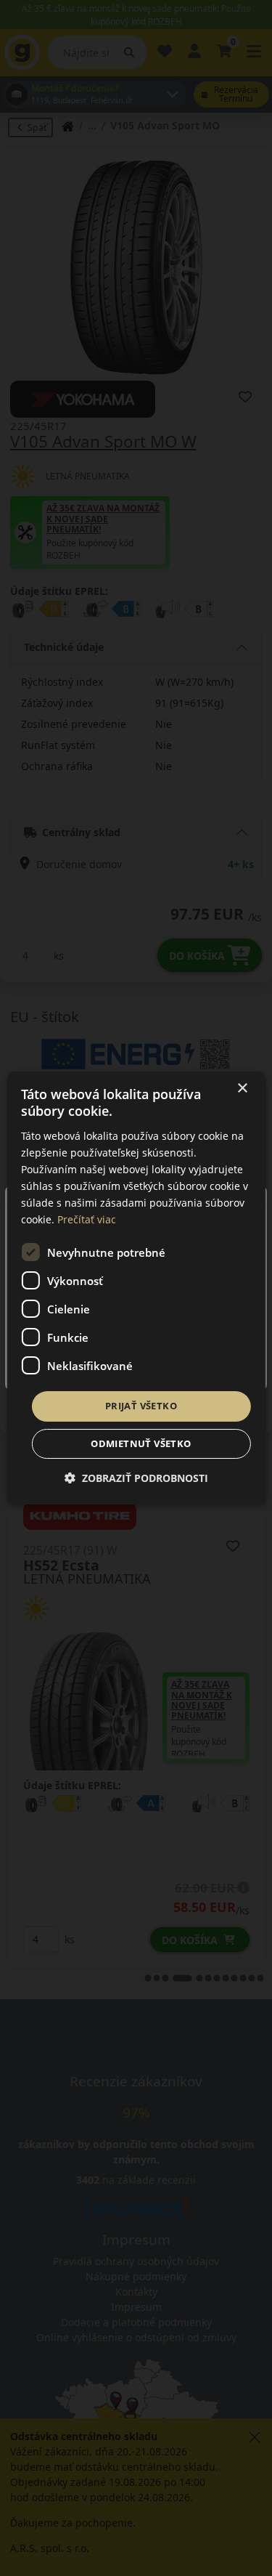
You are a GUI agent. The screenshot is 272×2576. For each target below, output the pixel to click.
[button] (136, 1478)
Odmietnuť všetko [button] (141, 1443)
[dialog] (136, 1288)
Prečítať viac (87, 1219)
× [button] (242, 1089)
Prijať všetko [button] (141, 1406)
